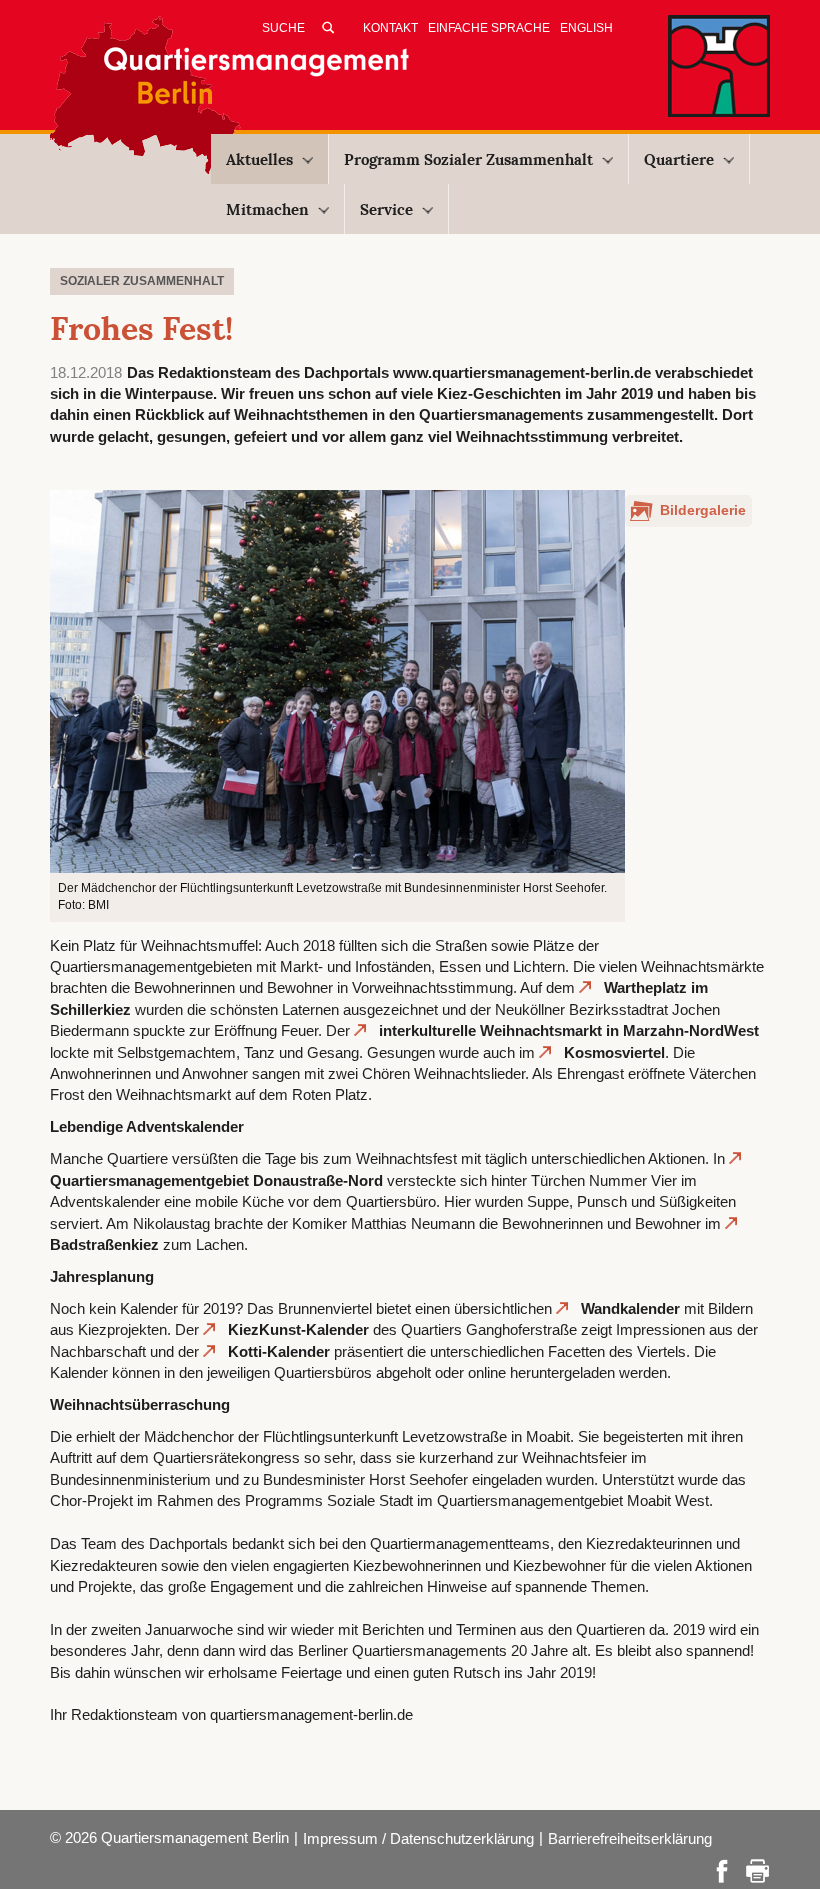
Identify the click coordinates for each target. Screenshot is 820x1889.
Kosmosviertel (614, 1052)
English (586, 28)
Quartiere (679, 159)
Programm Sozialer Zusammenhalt (468, 159)
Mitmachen (267, 209)
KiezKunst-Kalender (298, 1329)
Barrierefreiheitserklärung (630, 1838)
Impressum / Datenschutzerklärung (418, 1838)
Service (386, 209)
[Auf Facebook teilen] (722, 1869)
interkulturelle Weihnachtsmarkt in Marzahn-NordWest (569, 1030)
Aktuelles (259, 159)
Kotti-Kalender (279, 1351)
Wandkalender (630, 1308)
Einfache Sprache (489, 28)
